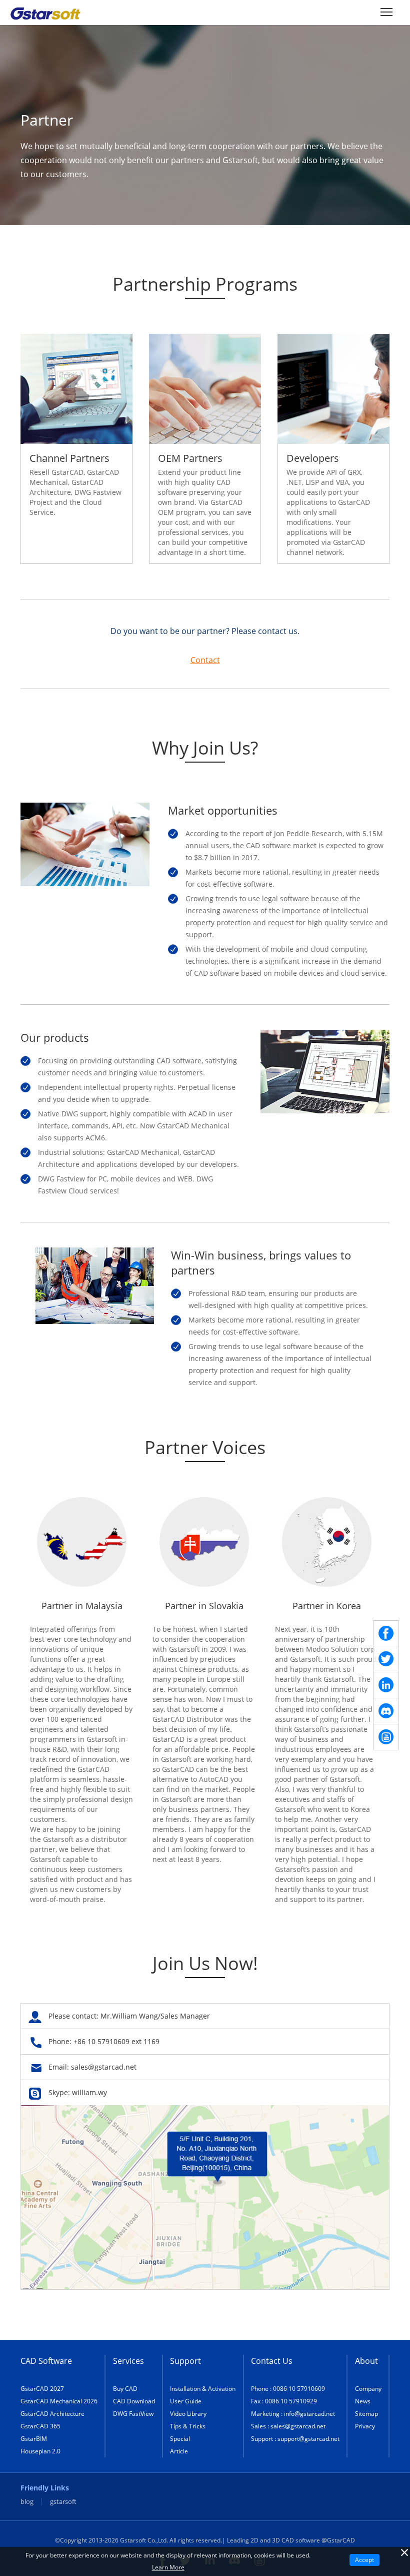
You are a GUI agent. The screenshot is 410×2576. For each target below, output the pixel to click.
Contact (205, 660)
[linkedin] (386, 1685)
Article (179, 2451)
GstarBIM (34, 2439)
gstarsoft (63, 2502)
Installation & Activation (203, 2389)
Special (180, 2439)
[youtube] (386, 1737)
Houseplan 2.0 (40, 2451)
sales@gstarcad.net (104, 2067)
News (363, 2401)
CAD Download (134, 2401)
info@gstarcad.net (309, 2414)
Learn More (168, 2567)
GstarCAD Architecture (52, 2414)
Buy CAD (125, 2389)
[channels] (386, 1711)
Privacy (365, 2426)
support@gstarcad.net (308, 2439)
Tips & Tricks (188, 2426)
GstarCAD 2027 (42, 2389)
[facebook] (386, 1633)
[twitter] (386, 1659)
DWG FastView (133, 2414)
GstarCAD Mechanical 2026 (59, 2401)
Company (368, 2389)
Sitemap (366, 2414)
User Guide (186, 2401)
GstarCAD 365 (40, 2426)
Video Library (188, 2414)
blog (27, 2502)
